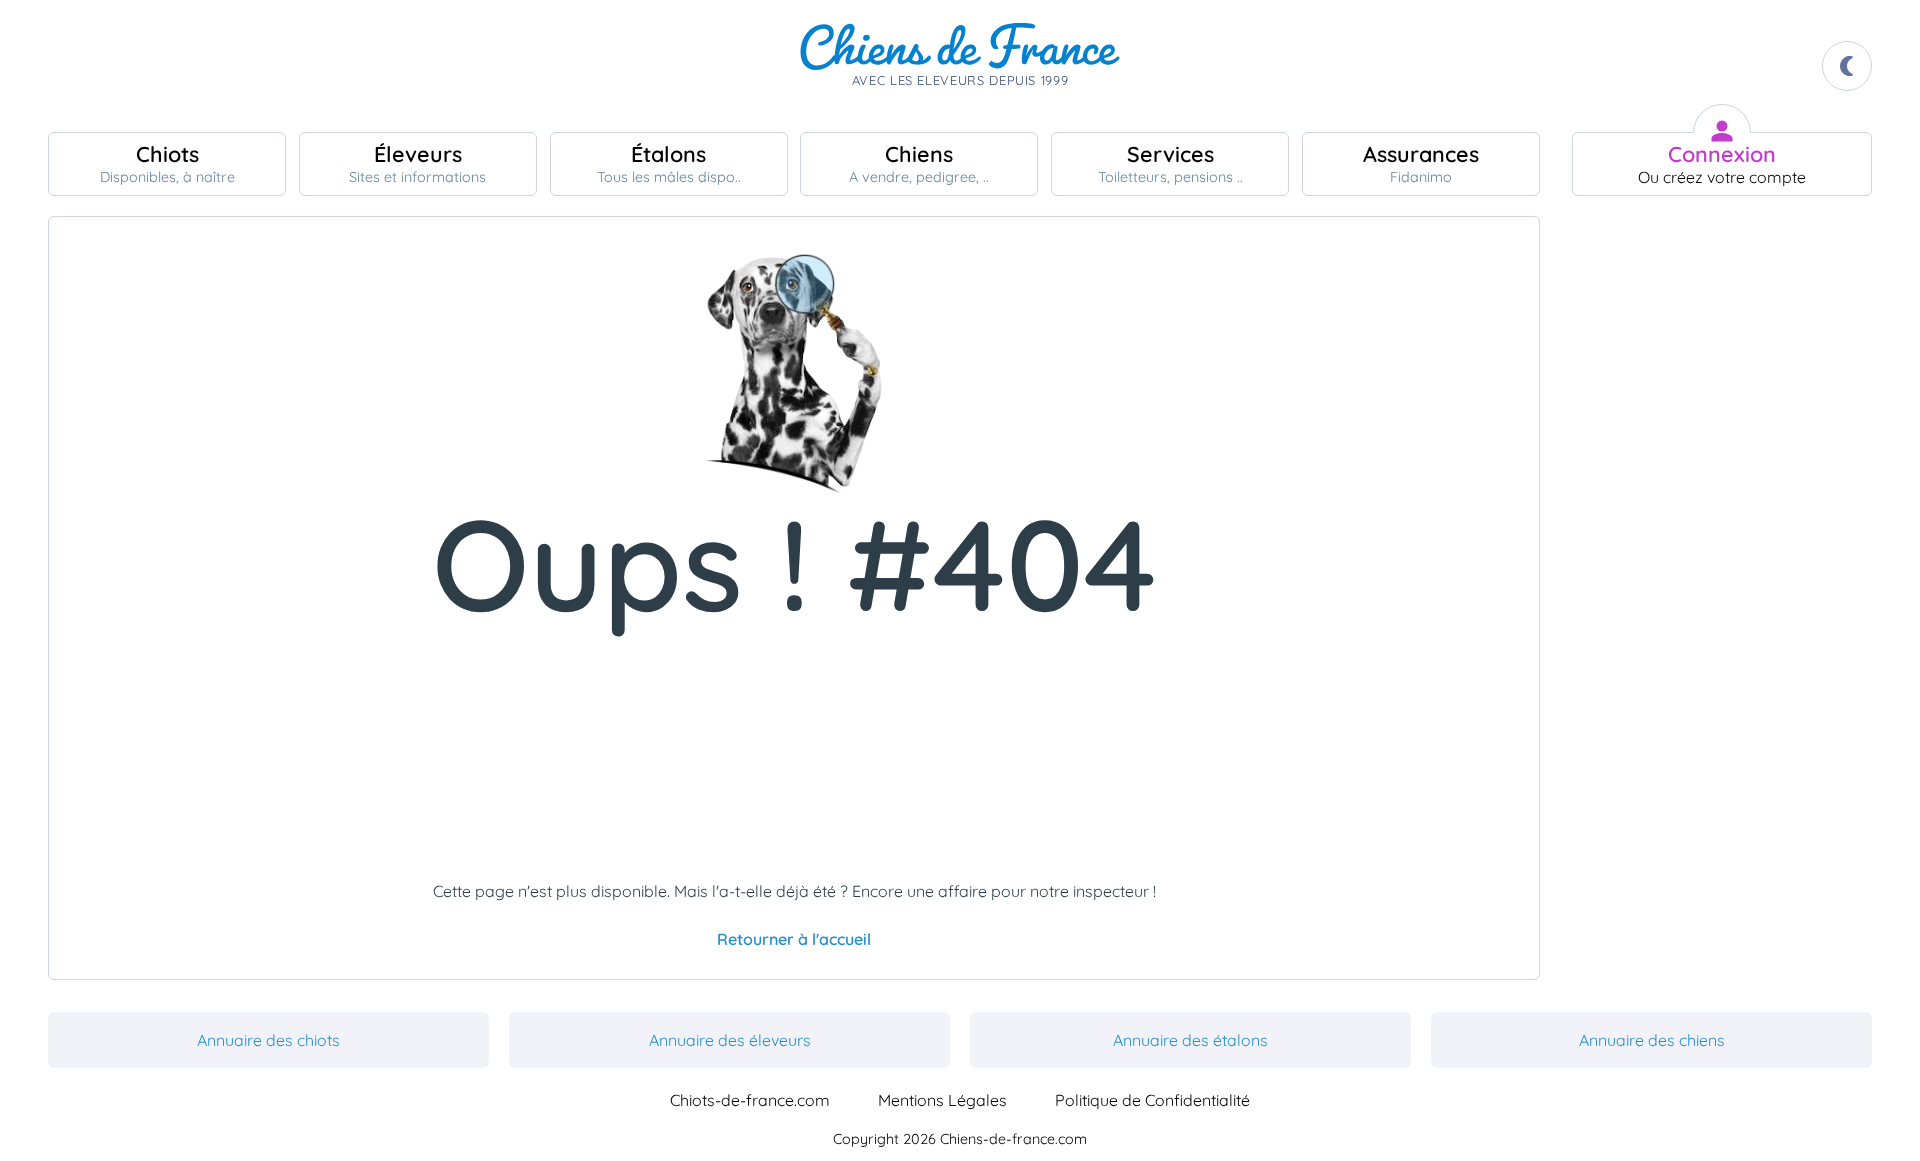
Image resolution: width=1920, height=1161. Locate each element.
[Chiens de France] (960, 66)
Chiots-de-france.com (750, 1100)
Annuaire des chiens (1652, 1040)
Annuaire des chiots (268, 1040)
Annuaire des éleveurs (730, 1040)
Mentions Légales (942, 1100)
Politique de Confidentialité (1152, 1100)
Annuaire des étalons (1190, 1040)
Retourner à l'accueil (794, 939)
